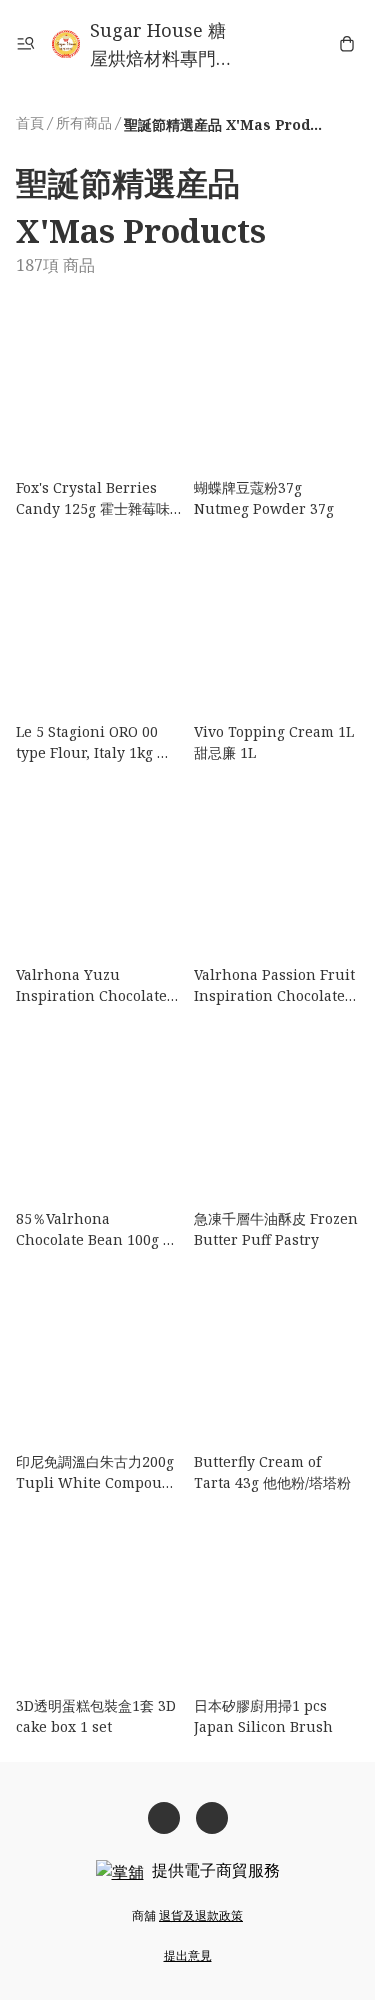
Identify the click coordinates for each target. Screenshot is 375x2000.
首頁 (30, 122)
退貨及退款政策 (201, 1915)
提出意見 (188, 1955)
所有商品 (84, 122)
